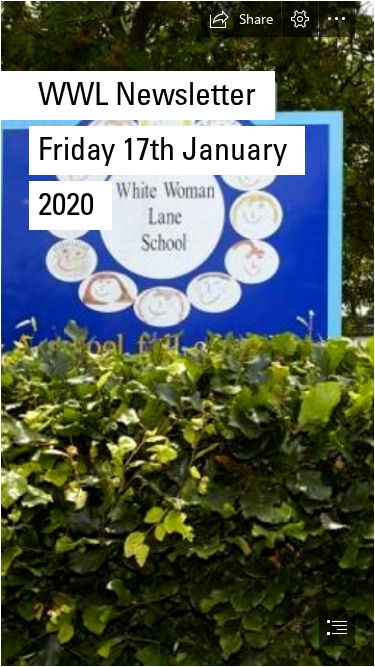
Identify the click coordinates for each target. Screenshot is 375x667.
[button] (241, 19)
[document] (187, 333)
